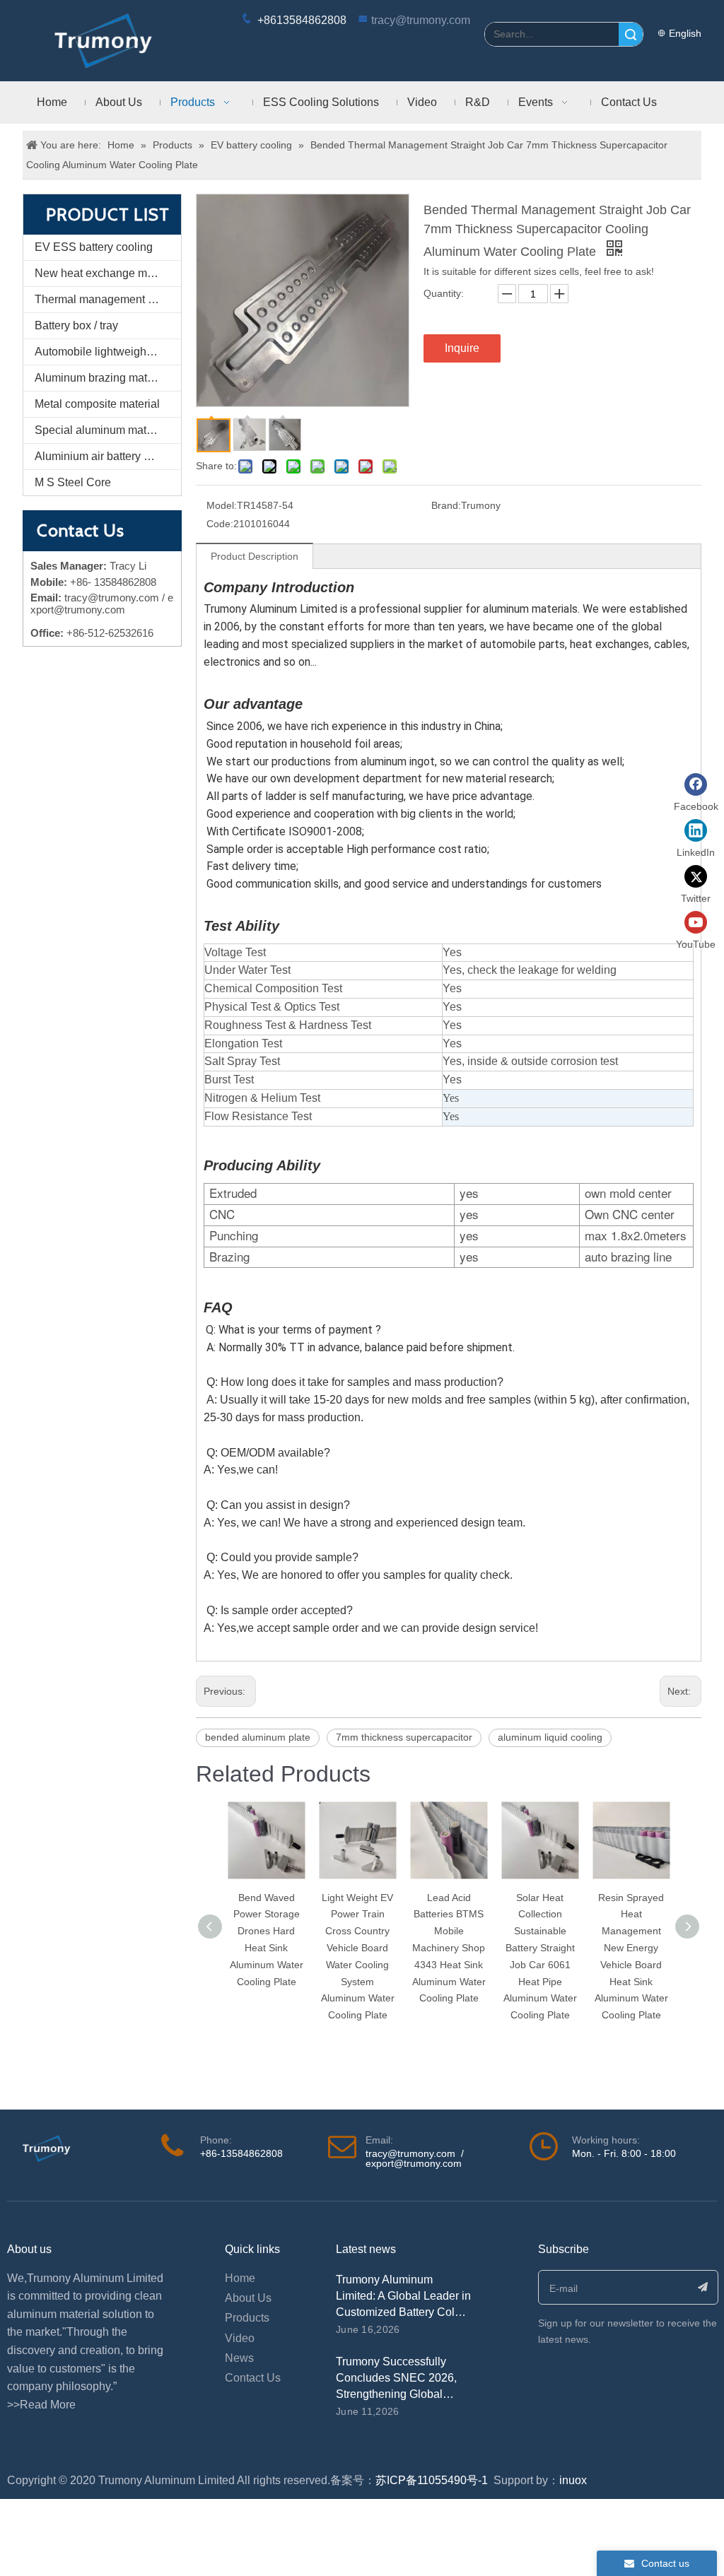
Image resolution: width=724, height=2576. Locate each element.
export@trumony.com (414, 2163)
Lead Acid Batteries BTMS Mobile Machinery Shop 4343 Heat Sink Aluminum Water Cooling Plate (449, 1948)
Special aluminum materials (104, 430)
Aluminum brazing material (102, 378)
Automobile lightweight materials (108, 352)
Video (240, 2338)
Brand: (446, 505)
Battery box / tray (76, 325)
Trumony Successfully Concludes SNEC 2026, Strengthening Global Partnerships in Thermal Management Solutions (396, 2394)
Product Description (255, 556)
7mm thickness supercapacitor (404, 1737)
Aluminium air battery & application (108, 456)
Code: (220, 524)
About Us (248, 2298)
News (239, 2358)
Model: (222, 505)
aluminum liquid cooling (550, 1737)
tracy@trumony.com (421, 20)
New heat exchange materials (108, 273)
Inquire (462, 348)
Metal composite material (97, 404)
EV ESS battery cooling (94, 247)
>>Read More (41, 2405)
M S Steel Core (73, 482)
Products (247, 2318)
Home (240, 2278)
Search (631, 34)
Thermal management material (108, 299)
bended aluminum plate (258, 1737)
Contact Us (253, 2378)
